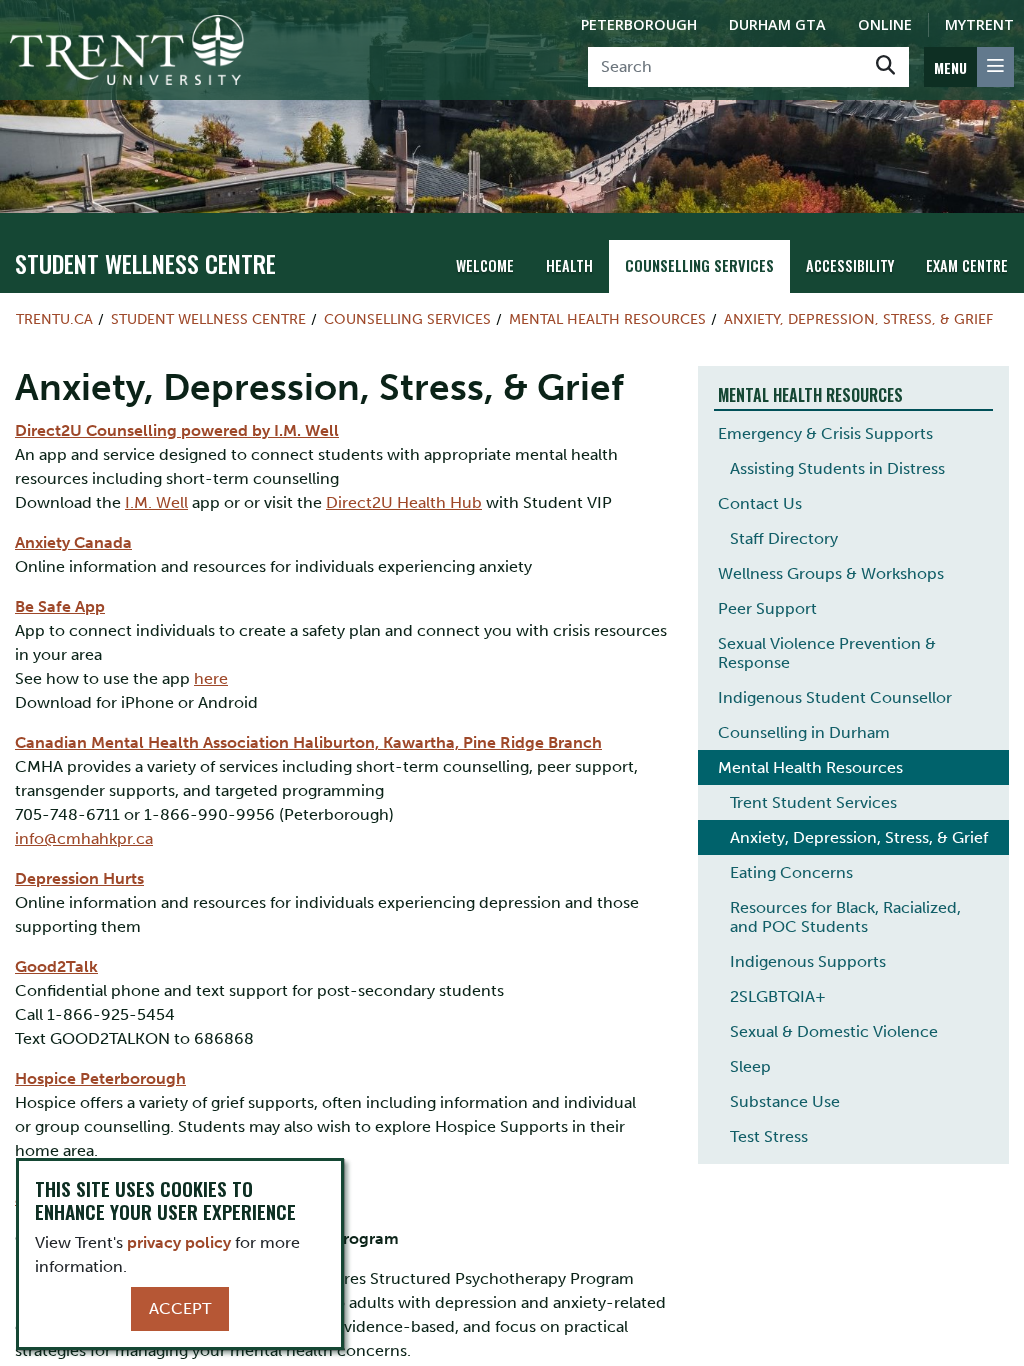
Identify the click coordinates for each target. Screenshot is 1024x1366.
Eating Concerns (791, 872)
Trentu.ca (54, 319)
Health (569, 265)
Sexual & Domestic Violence (834, 1031)
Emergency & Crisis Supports (825, 433)
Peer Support (767, 608)
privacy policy (179, 1242)
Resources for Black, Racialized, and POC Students (845, 917)
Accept (180, 1308)
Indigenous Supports (808, 961)
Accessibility (850, 265)
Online (885, 24)
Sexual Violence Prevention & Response (827, 653)
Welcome (485, 265)
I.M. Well (156, 502)
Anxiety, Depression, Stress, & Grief (858, 319)
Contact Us (760, 503)
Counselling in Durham (804, 732)
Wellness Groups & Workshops (831, 573)
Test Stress (769, 1136)
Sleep (750, 1066)
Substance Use (785, 1101)
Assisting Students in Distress (837, 468)
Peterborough (639, 24)
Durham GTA (777, 24)
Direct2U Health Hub (404, 502)
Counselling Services (699, 265)
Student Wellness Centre (145, 263)
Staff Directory (784, 538)
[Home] (127, 50)
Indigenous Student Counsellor (835, 697)
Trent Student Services (813, 802)
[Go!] (885, 67)
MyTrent (979, 24)
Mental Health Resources (607, 319)
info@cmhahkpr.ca (84, 838)
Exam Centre (967, 265)
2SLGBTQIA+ (778, 996)
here (211, 678)
